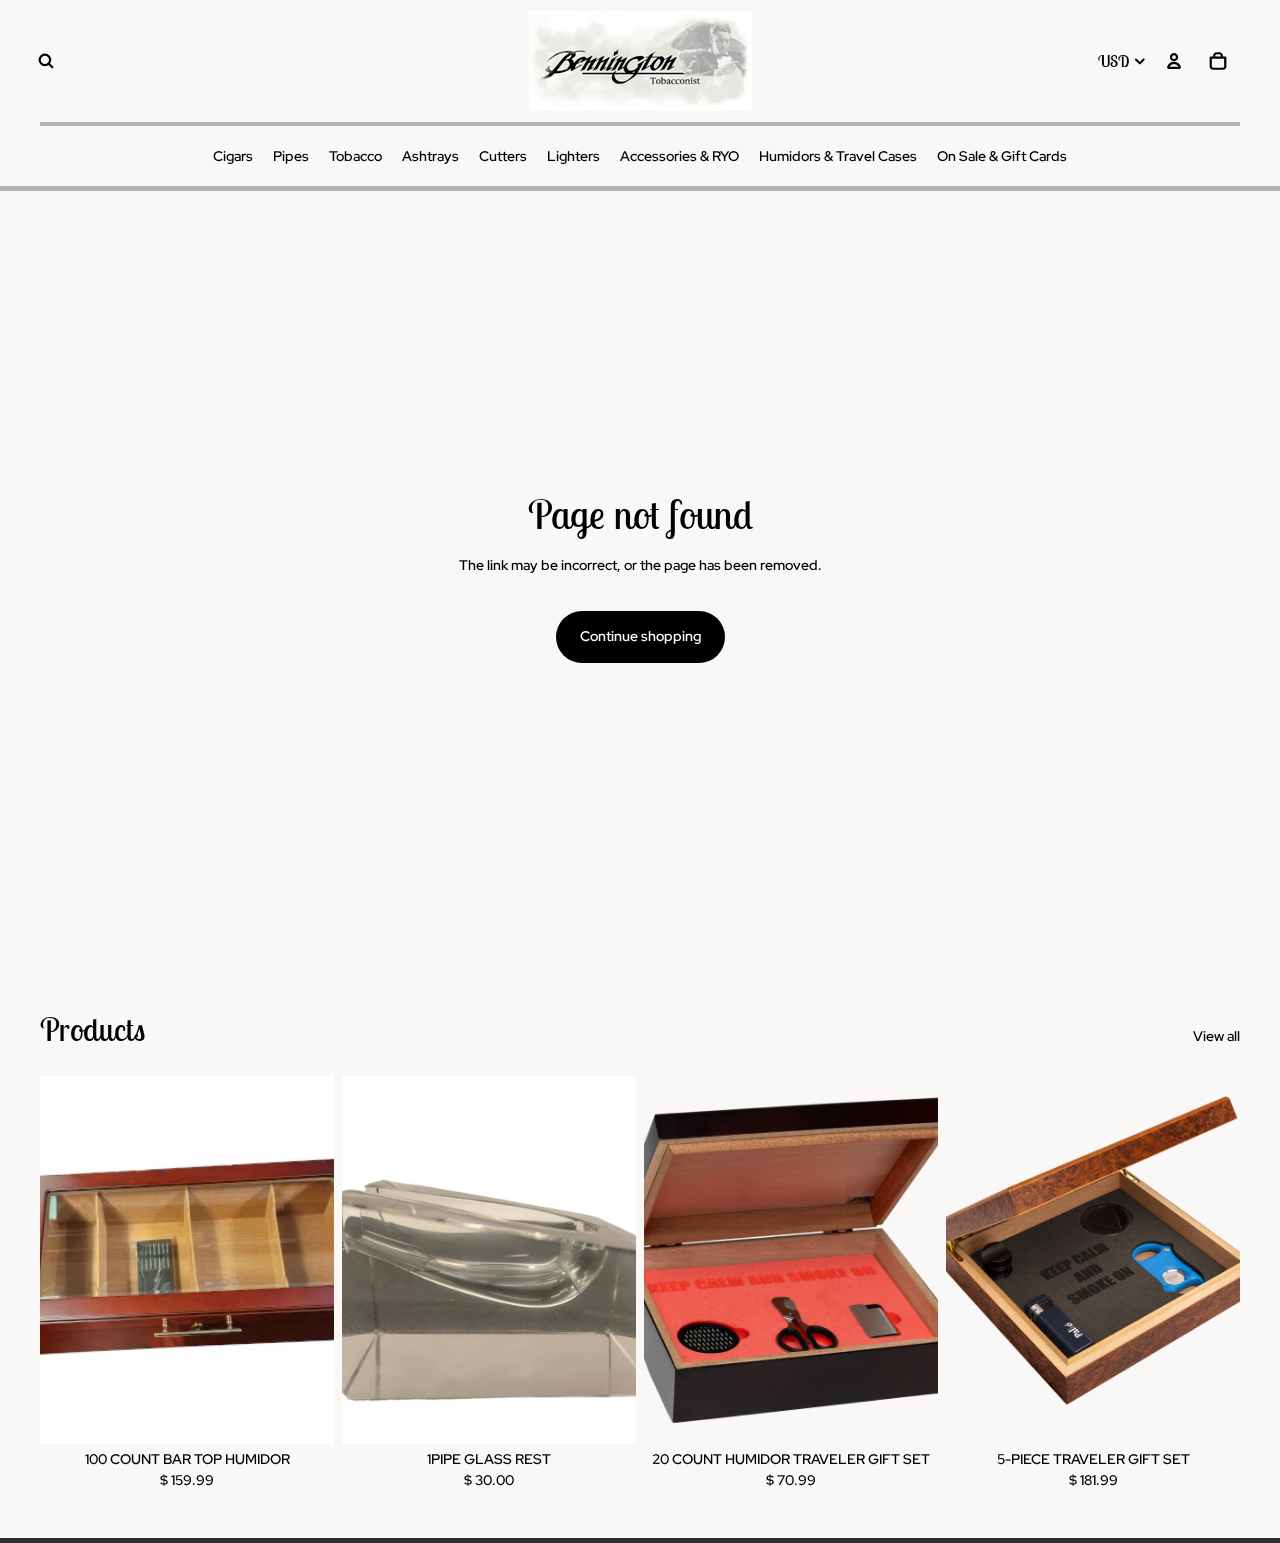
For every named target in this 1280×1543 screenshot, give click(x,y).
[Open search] (46, 61)
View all (1216, 1036)
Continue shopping (640, 636)
